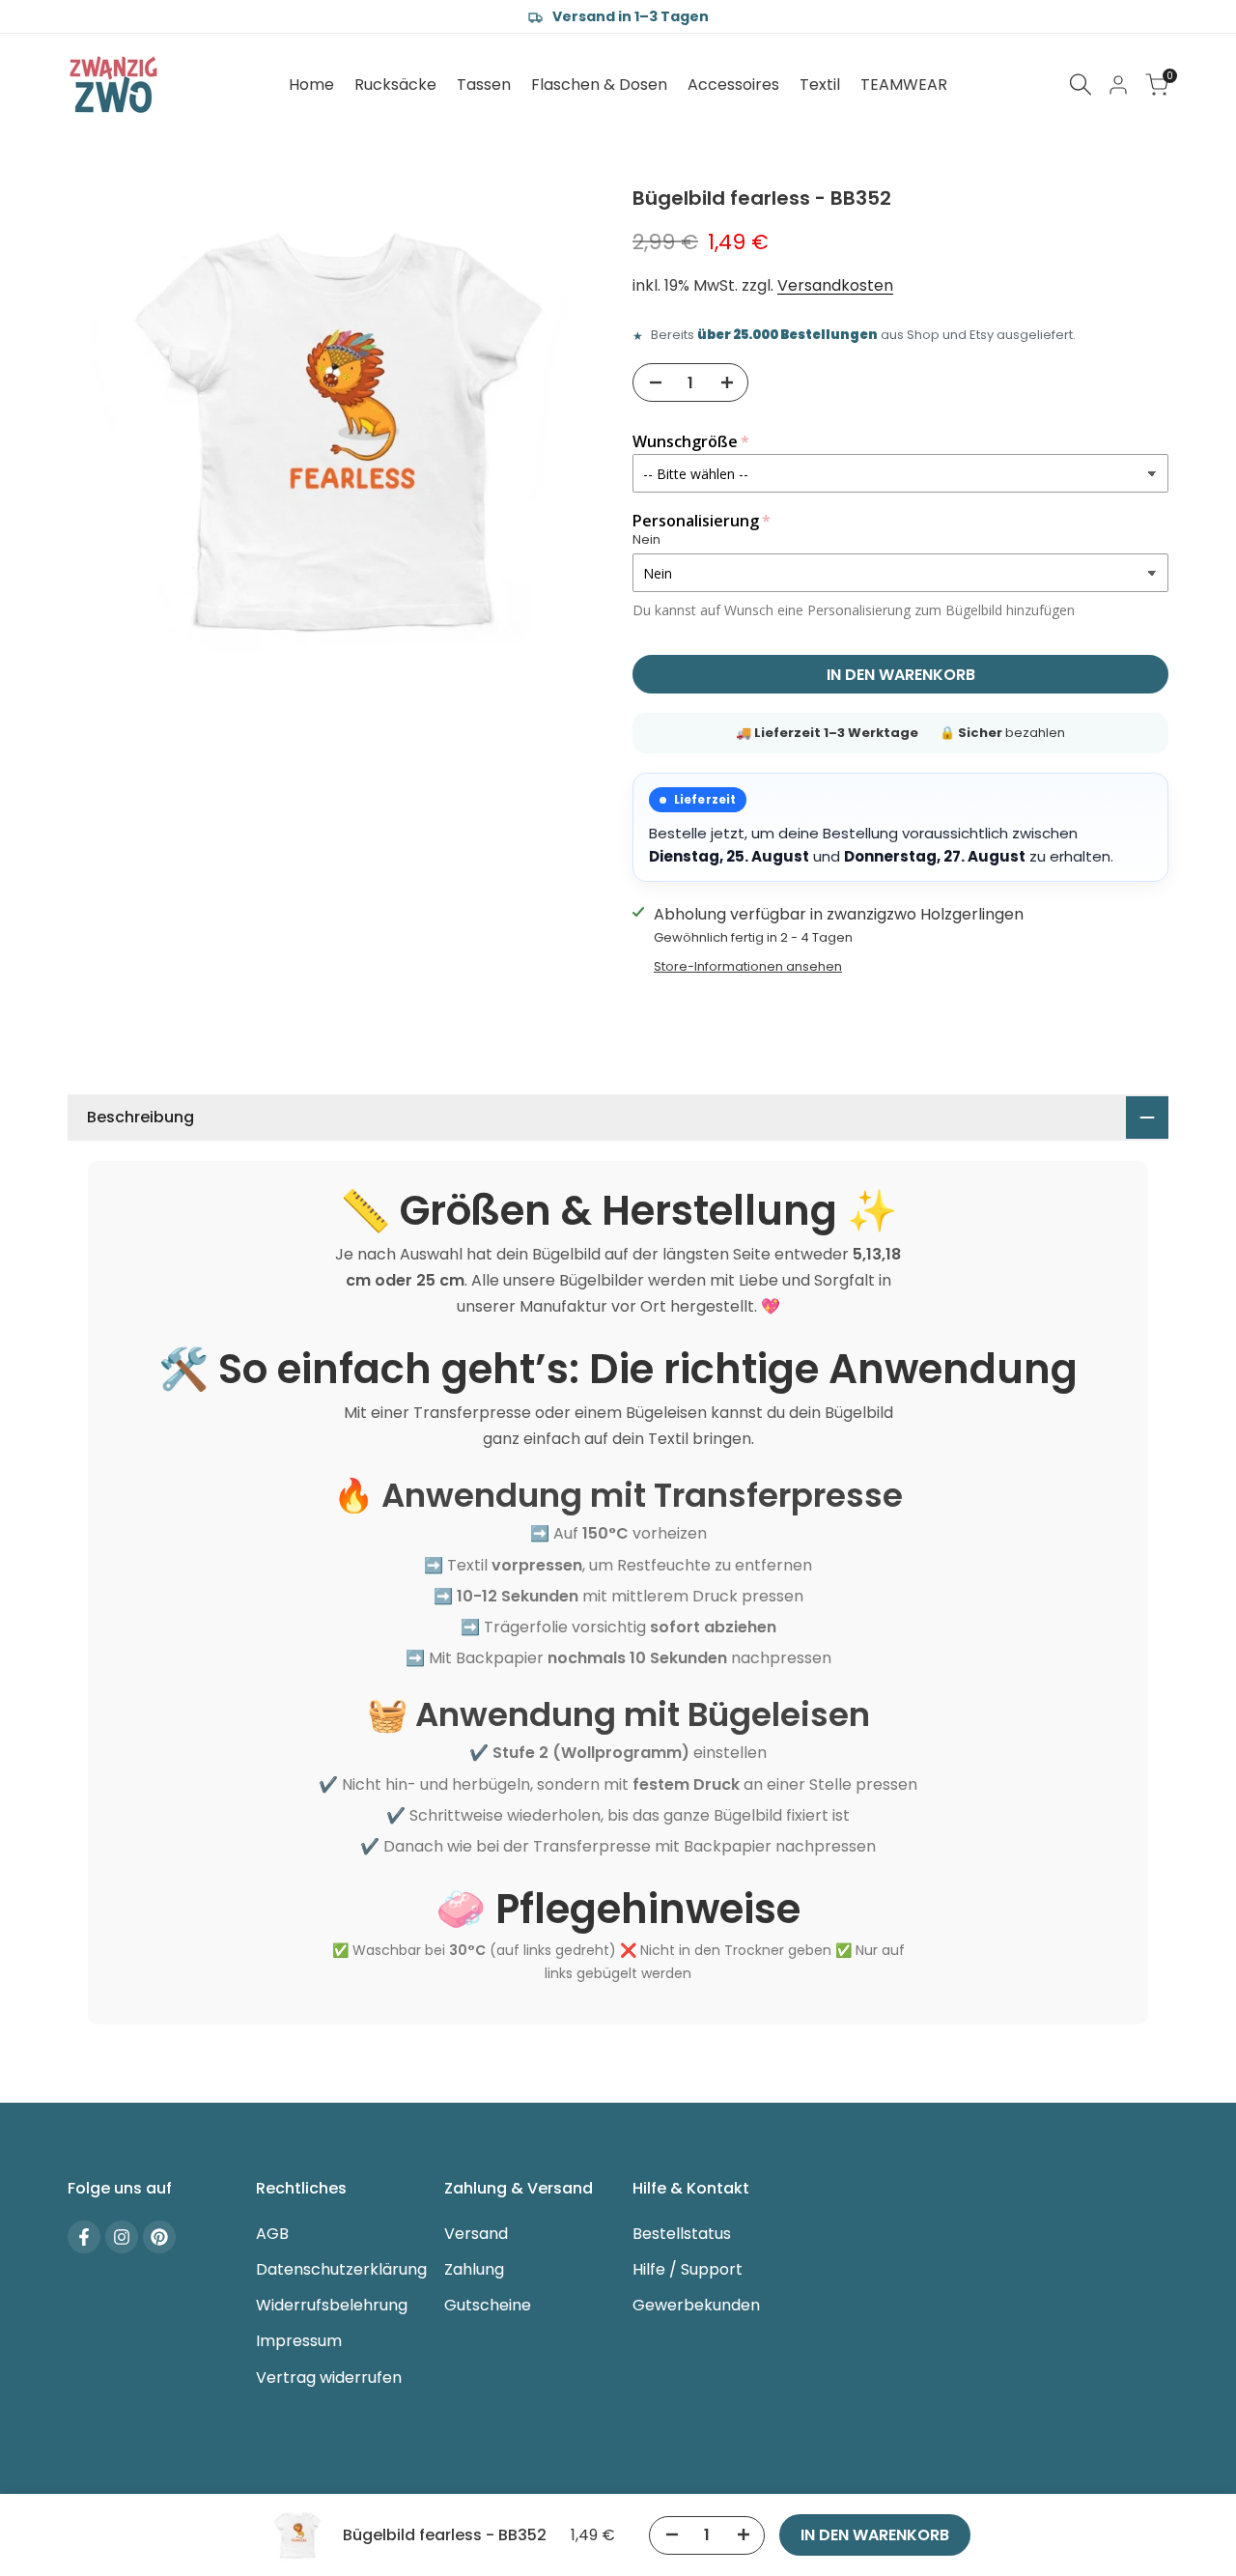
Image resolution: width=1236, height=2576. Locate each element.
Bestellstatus (682, 2234)
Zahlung (474, 2269)
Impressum (299, 2341)
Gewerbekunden (696, 2305)
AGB (272, 2234)
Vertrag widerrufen (329, 2378)
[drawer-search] (1081, 85)
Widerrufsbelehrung (332, 2305)
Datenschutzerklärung (341, 2269)
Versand (476, 2234)
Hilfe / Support (688, 2269)
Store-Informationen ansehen (748, 966)
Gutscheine (488, 2305)
